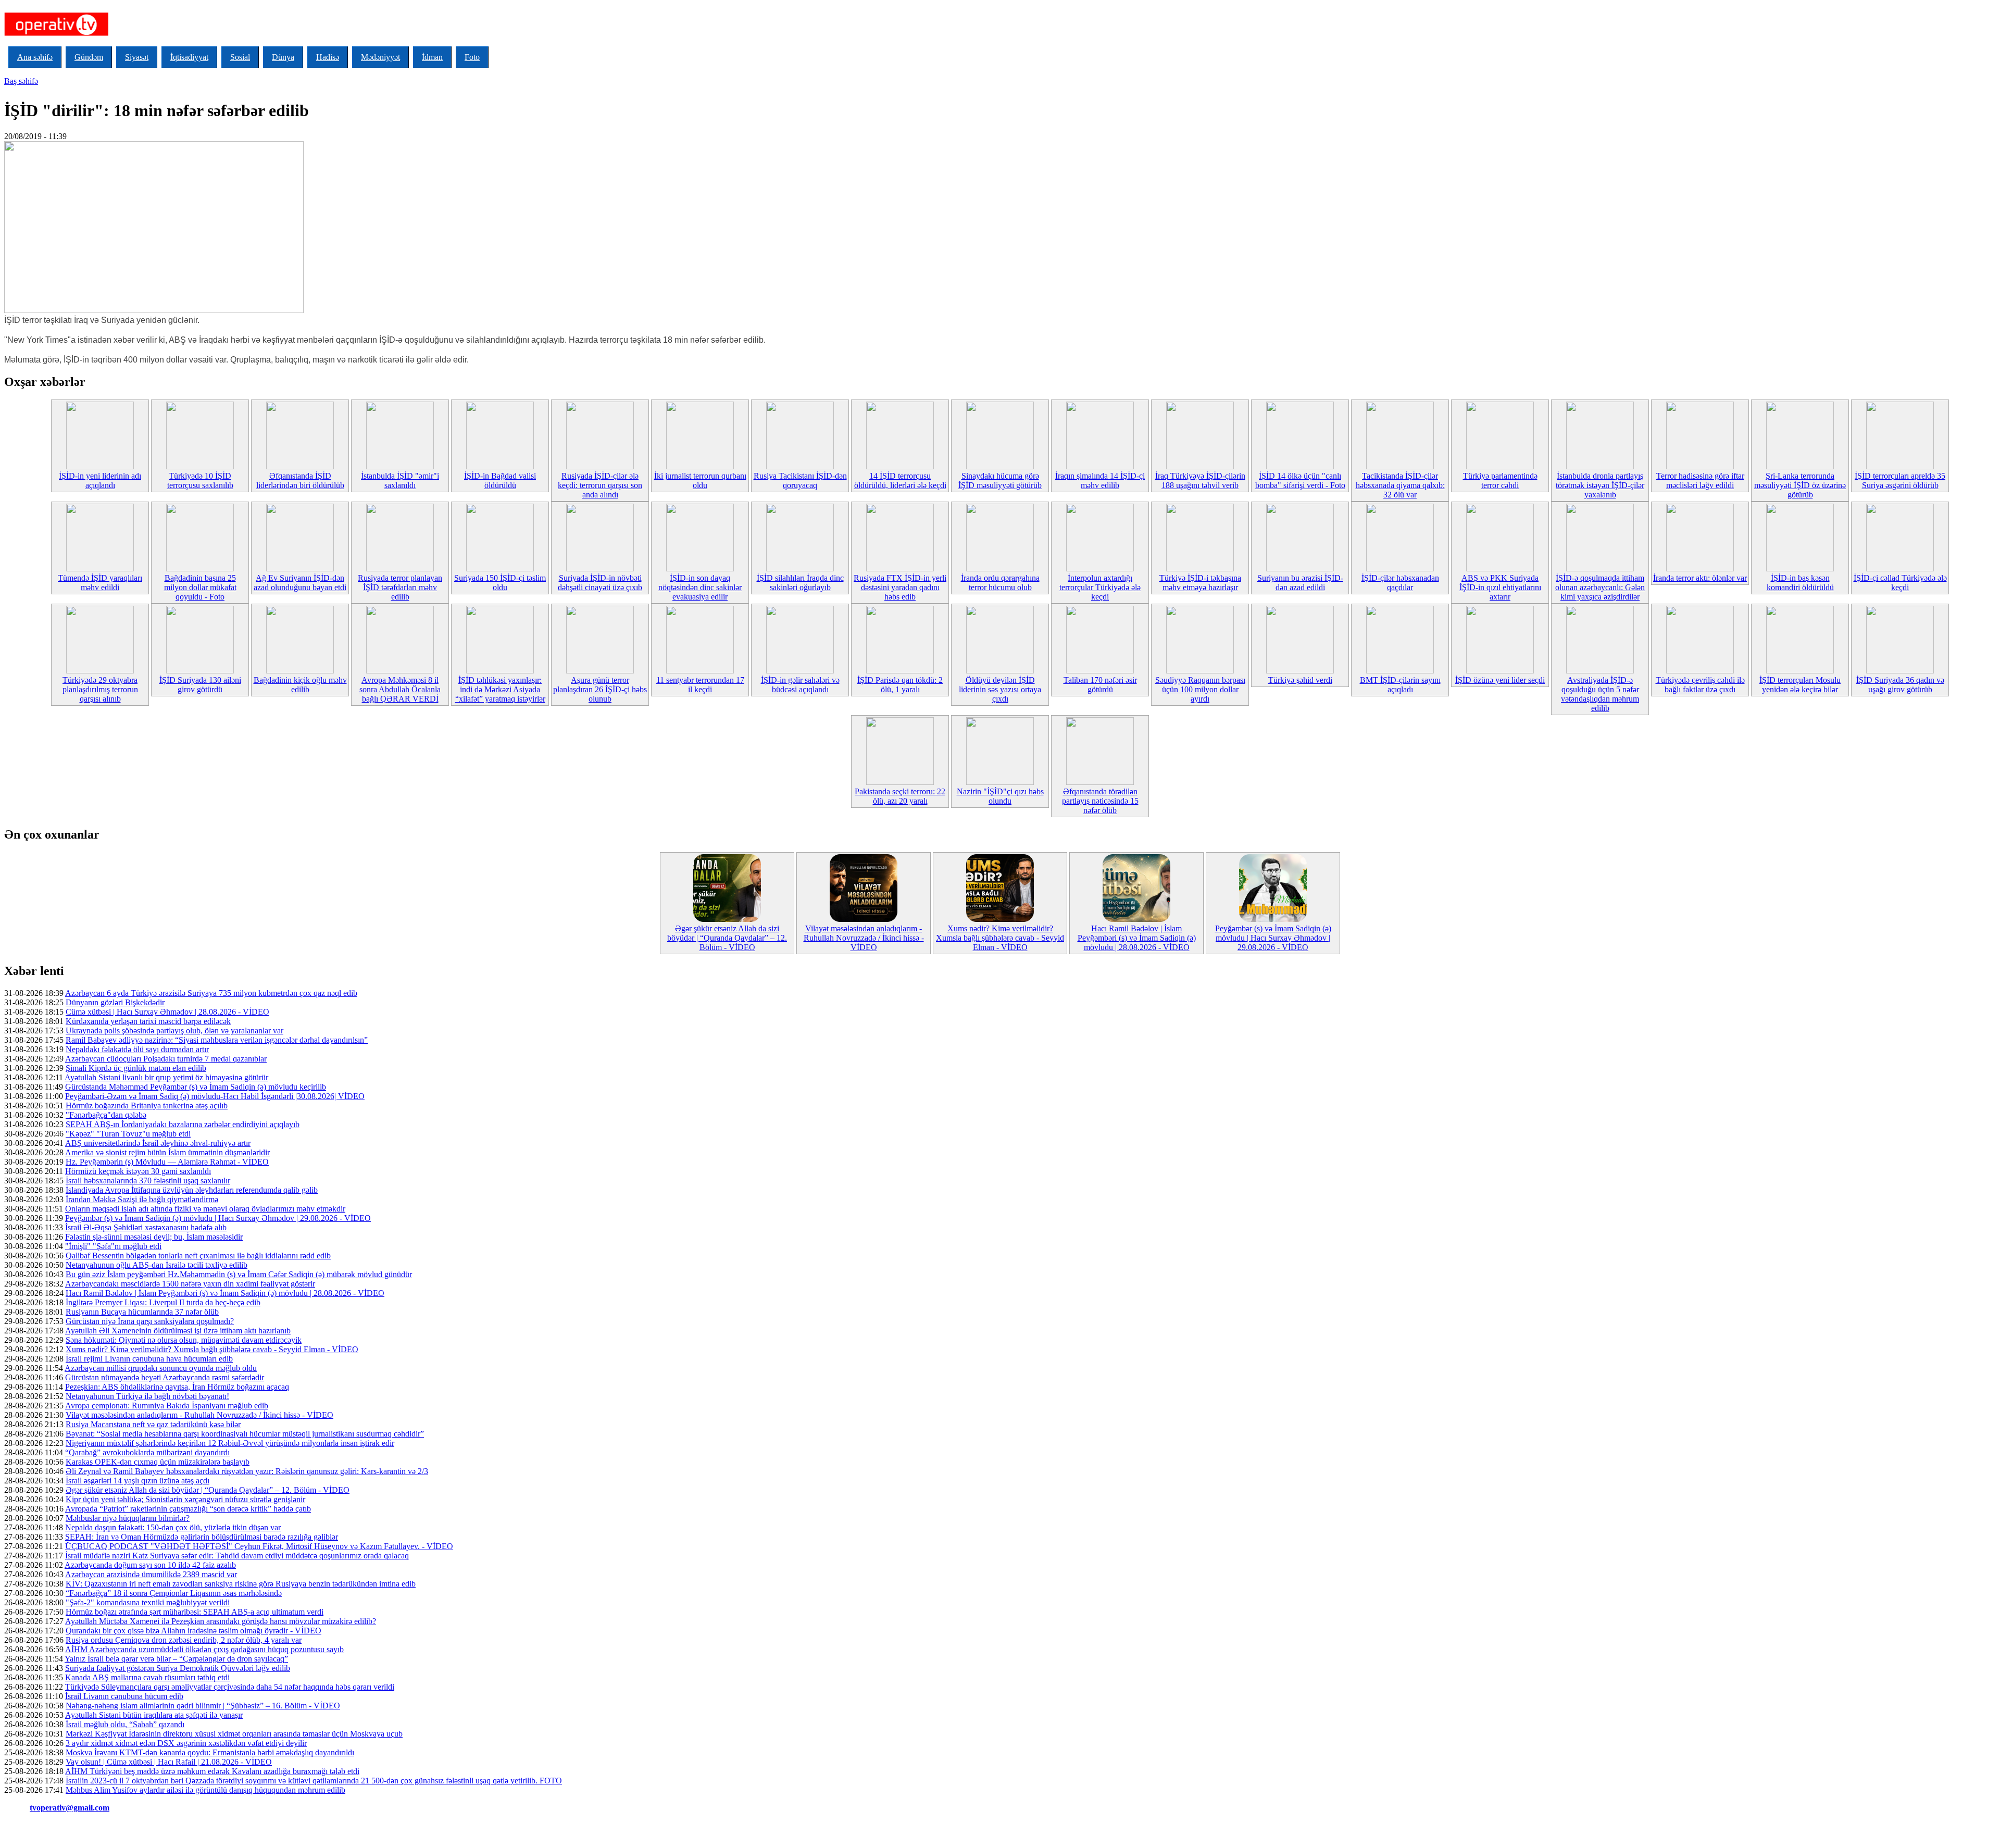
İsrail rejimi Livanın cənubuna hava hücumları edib (149, 1359)
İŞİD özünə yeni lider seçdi (1500, 680)
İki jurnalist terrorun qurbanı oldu (700, 480)
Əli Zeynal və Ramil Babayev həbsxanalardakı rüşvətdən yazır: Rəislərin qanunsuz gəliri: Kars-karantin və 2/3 (247, 1471)
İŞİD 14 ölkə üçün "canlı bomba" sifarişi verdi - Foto (1300, 480)
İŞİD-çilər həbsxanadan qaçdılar (1400, 583)
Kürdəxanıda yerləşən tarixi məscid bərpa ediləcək (148, 1021)
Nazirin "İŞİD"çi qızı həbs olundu (1000, 796)
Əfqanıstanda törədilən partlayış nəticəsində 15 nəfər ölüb (1100, 801)
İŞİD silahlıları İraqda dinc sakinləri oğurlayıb (800, 583)
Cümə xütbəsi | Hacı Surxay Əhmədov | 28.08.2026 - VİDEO (167, 1012)
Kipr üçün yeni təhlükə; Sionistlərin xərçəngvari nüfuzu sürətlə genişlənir (185, 1499)
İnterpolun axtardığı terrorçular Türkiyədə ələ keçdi (1100, 587)
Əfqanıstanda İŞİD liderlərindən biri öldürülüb (300, 480)
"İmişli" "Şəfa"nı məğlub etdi (113, 1246)
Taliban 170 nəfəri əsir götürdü (1100, 685)
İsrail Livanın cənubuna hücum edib (124, 1696)
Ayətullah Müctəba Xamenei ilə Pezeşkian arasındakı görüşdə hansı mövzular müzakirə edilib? (221, 1621)
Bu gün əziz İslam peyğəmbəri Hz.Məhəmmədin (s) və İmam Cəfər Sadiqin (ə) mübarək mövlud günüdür (239, 1274)
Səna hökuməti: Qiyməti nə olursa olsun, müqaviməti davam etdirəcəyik (184, 1340)
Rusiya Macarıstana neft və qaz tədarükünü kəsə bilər (153, 1424)
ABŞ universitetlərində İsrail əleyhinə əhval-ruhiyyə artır (158, 1143)
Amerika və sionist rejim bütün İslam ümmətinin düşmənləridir (167, 1152)
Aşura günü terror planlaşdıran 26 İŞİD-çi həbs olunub (600, 689)
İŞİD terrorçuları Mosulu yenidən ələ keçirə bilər (1800, 685)
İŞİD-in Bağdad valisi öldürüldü (500, 480)
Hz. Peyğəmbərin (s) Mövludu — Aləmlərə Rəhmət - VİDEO (167, 1162)
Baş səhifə (21, 81)
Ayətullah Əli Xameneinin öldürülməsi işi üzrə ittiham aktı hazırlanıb (178, 1331)
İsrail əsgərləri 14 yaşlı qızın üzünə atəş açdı (137, 1481)
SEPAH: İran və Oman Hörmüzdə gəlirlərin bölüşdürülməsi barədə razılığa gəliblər (202, 1537)
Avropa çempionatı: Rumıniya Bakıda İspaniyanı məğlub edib (167, 1406)
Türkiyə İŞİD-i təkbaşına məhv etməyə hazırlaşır (1200, 583)
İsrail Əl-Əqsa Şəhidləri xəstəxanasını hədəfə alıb (146, 1227)
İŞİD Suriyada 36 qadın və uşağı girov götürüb (1900, 685)
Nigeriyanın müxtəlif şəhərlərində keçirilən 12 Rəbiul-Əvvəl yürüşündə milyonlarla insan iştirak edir (230, 1443)
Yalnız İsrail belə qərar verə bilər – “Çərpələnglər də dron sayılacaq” (176, 1659)
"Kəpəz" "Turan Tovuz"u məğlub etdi (128, 1134)
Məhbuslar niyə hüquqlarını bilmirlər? (128, 1518)
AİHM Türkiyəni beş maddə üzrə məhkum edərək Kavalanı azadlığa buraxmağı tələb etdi (212, 1771)
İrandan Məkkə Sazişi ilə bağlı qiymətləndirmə (142, 1199)
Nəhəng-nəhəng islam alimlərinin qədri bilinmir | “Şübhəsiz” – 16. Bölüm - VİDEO (203, 1706)
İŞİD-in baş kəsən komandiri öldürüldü (1800, 583)
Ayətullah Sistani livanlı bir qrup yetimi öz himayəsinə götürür (166, 1077)
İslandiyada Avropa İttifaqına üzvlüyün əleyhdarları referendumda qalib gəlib (192, 1190)
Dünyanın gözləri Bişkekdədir (115, 1002)
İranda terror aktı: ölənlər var (1700, 578)
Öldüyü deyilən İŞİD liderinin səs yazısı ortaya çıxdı (1000, 689)
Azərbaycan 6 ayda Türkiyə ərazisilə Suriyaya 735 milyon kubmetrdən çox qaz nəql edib (211, 993)
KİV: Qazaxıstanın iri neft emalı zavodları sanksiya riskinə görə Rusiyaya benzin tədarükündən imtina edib (241, 1584)
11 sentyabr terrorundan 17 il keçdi (700, 685)
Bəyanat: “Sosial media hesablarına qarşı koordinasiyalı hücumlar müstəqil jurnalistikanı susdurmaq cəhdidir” (245, 1434)
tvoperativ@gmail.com (70, 1808)
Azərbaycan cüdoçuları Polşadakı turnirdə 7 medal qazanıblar (166, 1059)
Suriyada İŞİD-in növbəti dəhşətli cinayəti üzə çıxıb (600, 583)
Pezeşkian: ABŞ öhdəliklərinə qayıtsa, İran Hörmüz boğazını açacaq (177, 1387)
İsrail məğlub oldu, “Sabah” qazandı (125, 1724)
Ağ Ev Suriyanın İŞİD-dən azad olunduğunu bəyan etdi (300, 583)
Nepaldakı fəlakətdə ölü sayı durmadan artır (137, 1049)
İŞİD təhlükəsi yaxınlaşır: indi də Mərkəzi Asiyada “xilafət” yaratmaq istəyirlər (500, 689)
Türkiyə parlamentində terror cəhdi (1500, 480)
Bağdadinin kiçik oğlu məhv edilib (300, 685)
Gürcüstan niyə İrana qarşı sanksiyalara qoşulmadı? (150, 1321)
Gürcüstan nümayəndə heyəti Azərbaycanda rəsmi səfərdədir (165, 1377)
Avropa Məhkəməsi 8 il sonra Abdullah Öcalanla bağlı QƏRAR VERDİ (400, 689)
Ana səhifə (35, 57)
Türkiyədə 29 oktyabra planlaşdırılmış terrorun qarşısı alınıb (100, 689)
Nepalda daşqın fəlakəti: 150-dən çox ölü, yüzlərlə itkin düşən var (173, 1527)
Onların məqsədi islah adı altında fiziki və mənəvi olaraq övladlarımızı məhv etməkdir (205, 1209)
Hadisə (328, 57)
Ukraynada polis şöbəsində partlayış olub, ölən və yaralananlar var (174, 1031)
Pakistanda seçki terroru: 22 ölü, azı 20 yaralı (900, 796)
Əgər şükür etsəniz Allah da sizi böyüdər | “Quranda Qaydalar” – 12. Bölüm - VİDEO (727, 938)
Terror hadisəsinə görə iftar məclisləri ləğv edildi (1700, 480)
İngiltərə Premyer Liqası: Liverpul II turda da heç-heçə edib (163, 1302)
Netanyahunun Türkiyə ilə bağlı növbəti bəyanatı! (147, 1396)
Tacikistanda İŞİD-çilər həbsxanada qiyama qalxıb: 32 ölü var (1400, 485)
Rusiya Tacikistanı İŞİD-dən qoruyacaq (800, 480)
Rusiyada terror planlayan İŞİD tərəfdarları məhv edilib (400, 587)
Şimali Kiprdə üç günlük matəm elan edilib (136, 1068)
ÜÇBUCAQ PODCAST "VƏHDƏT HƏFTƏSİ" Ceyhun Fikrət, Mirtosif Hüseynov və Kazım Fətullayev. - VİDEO (259, 1546)
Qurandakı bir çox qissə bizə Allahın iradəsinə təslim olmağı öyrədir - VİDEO (193, 1631)
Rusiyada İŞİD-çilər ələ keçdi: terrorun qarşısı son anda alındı (600, 485)
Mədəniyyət (380, 57)
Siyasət (137, 57)
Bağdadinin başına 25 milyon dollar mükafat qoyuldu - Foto (200, 587)
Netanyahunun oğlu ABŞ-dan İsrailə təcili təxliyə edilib (157, 1265)
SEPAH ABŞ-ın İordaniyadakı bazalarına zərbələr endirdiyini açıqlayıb (183, 1124)
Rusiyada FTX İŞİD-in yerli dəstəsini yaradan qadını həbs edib (900, 587)
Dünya (283, 57)
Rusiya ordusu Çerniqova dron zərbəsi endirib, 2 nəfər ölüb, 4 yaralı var (184, 1640)
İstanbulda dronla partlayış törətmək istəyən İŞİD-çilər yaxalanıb (1600, 485)
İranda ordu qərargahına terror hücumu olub (1000, 583)
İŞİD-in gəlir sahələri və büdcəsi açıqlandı (800, 685)
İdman (432, 57)
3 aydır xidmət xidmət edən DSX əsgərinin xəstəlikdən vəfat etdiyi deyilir (186, 1743)
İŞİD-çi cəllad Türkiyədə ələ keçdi (1900, 583)
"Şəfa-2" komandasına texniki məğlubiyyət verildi (148, 1602)
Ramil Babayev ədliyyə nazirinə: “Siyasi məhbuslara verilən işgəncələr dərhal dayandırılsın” (217, 1040)
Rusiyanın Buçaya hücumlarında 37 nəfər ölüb (142, 1312)
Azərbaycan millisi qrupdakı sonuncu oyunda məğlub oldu (161, 1368)
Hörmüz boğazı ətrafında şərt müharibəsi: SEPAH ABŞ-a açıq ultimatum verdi (195, 1612)
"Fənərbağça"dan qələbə (106, 1115)
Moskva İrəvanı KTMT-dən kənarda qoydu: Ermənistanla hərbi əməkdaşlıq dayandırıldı (210, 1752)
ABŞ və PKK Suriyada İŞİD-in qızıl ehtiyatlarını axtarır (1500, 587)
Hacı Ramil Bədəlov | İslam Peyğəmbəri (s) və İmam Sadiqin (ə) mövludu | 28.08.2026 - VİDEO (1137, 938)
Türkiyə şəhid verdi (1300, 680)
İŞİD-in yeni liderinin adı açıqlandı (100, 480)
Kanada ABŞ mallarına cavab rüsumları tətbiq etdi (147, 1677)
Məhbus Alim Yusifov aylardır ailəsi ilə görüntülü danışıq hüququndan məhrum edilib (205, 1790)
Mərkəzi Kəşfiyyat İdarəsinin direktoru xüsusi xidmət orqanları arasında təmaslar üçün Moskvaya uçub (234, 1734)
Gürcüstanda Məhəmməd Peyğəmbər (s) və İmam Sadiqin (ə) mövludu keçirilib (196, 1087)
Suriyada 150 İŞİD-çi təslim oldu (500, 583)
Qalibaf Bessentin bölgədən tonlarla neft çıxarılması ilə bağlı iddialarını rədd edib (198, 1256)
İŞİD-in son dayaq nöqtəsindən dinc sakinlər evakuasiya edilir (700, 587)
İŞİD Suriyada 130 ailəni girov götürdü (200, 685)
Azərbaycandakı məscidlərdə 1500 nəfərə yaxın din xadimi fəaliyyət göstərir (190, 1284)
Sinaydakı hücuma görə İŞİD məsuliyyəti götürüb (1000, 480)
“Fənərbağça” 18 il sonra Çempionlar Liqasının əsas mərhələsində (174, 1593)
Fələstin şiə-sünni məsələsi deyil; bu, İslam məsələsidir (154, 1237)
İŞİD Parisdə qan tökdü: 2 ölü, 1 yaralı (900, 685)
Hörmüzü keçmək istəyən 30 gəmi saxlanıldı (138, 1171)
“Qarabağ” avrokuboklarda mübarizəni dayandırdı (147, 1452)
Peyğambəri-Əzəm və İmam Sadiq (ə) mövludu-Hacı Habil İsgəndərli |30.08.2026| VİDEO (215, 1096)
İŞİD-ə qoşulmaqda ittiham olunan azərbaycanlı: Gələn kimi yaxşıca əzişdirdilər (1600, 587)
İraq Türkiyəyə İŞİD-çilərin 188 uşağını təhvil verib (1200, 480)
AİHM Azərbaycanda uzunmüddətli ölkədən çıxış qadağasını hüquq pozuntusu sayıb (204, 1649)
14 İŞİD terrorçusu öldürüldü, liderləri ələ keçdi (900, 480)
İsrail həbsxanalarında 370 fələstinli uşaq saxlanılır (148, 1181)
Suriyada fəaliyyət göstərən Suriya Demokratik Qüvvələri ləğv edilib (178, 1668)
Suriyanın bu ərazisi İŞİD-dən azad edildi (1300, 583)
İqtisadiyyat (189, 57)
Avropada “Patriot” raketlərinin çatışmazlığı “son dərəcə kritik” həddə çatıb (188, 1509)
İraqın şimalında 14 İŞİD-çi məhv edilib (1100, 480)
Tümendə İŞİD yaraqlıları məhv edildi (100, 583)
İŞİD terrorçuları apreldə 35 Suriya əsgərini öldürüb (1900, 480)
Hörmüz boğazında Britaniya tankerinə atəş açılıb (147, 1106)
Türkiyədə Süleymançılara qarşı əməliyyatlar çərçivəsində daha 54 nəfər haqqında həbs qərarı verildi (230, 1687)
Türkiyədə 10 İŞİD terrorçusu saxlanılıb (200, 480)
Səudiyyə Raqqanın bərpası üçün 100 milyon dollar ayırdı (1200, 689)
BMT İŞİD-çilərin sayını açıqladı (1400, 685)
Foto (472, 57)
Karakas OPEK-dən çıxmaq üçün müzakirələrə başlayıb (158, 1462)
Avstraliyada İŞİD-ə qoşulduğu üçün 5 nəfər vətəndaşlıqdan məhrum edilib (1600, 694)
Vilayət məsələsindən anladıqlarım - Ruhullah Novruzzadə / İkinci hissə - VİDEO (864, 938)
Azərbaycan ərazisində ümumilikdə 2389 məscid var (151, 1574)
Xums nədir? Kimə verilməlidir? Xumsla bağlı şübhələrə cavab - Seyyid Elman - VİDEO (1000, 938)
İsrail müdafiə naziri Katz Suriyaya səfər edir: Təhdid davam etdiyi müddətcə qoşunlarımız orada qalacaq (237, 1556)
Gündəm (89, 57)
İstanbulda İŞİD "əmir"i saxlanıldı (400, 480)
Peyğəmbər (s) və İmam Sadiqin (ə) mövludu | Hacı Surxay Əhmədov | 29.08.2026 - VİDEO (1273, 938)
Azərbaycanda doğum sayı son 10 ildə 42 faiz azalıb (150, 1565)
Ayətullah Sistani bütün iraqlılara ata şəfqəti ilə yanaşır (154, 1715)
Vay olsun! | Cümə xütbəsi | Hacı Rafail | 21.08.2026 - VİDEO (169, 1762)
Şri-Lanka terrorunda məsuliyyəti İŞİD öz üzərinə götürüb (1800, 485)
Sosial (240, 57)
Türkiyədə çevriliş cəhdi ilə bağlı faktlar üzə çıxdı (1700, 685)
